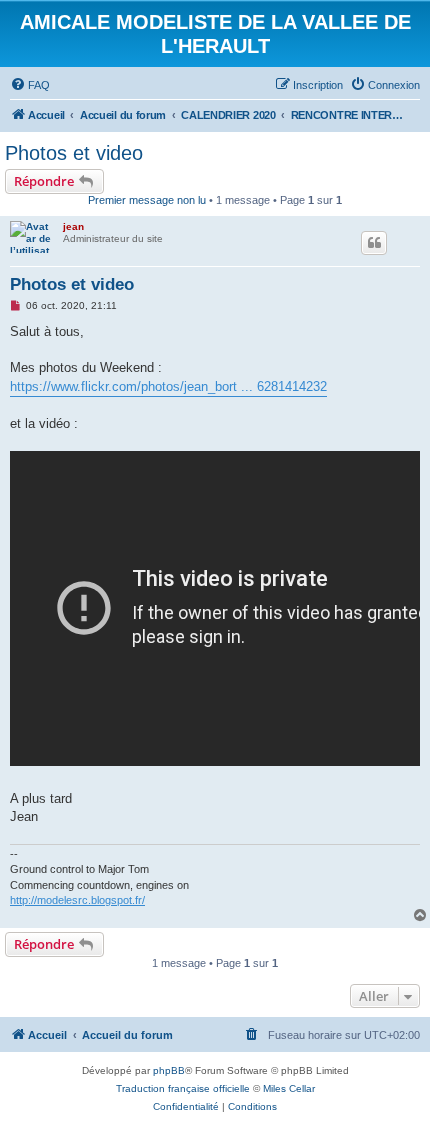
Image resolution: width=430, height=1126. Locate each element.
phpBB (169, 1070)
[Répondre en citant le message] (374, 243)
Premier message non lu (147, 200)
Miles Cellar (289, 1088)
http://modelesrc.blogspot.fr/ (77, 900)
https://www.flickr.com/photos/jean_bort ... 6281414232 (168, 386)
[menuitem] (30, 85)
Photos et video (74, 153)
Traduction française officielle (183, 1088)
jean (73, 226)
